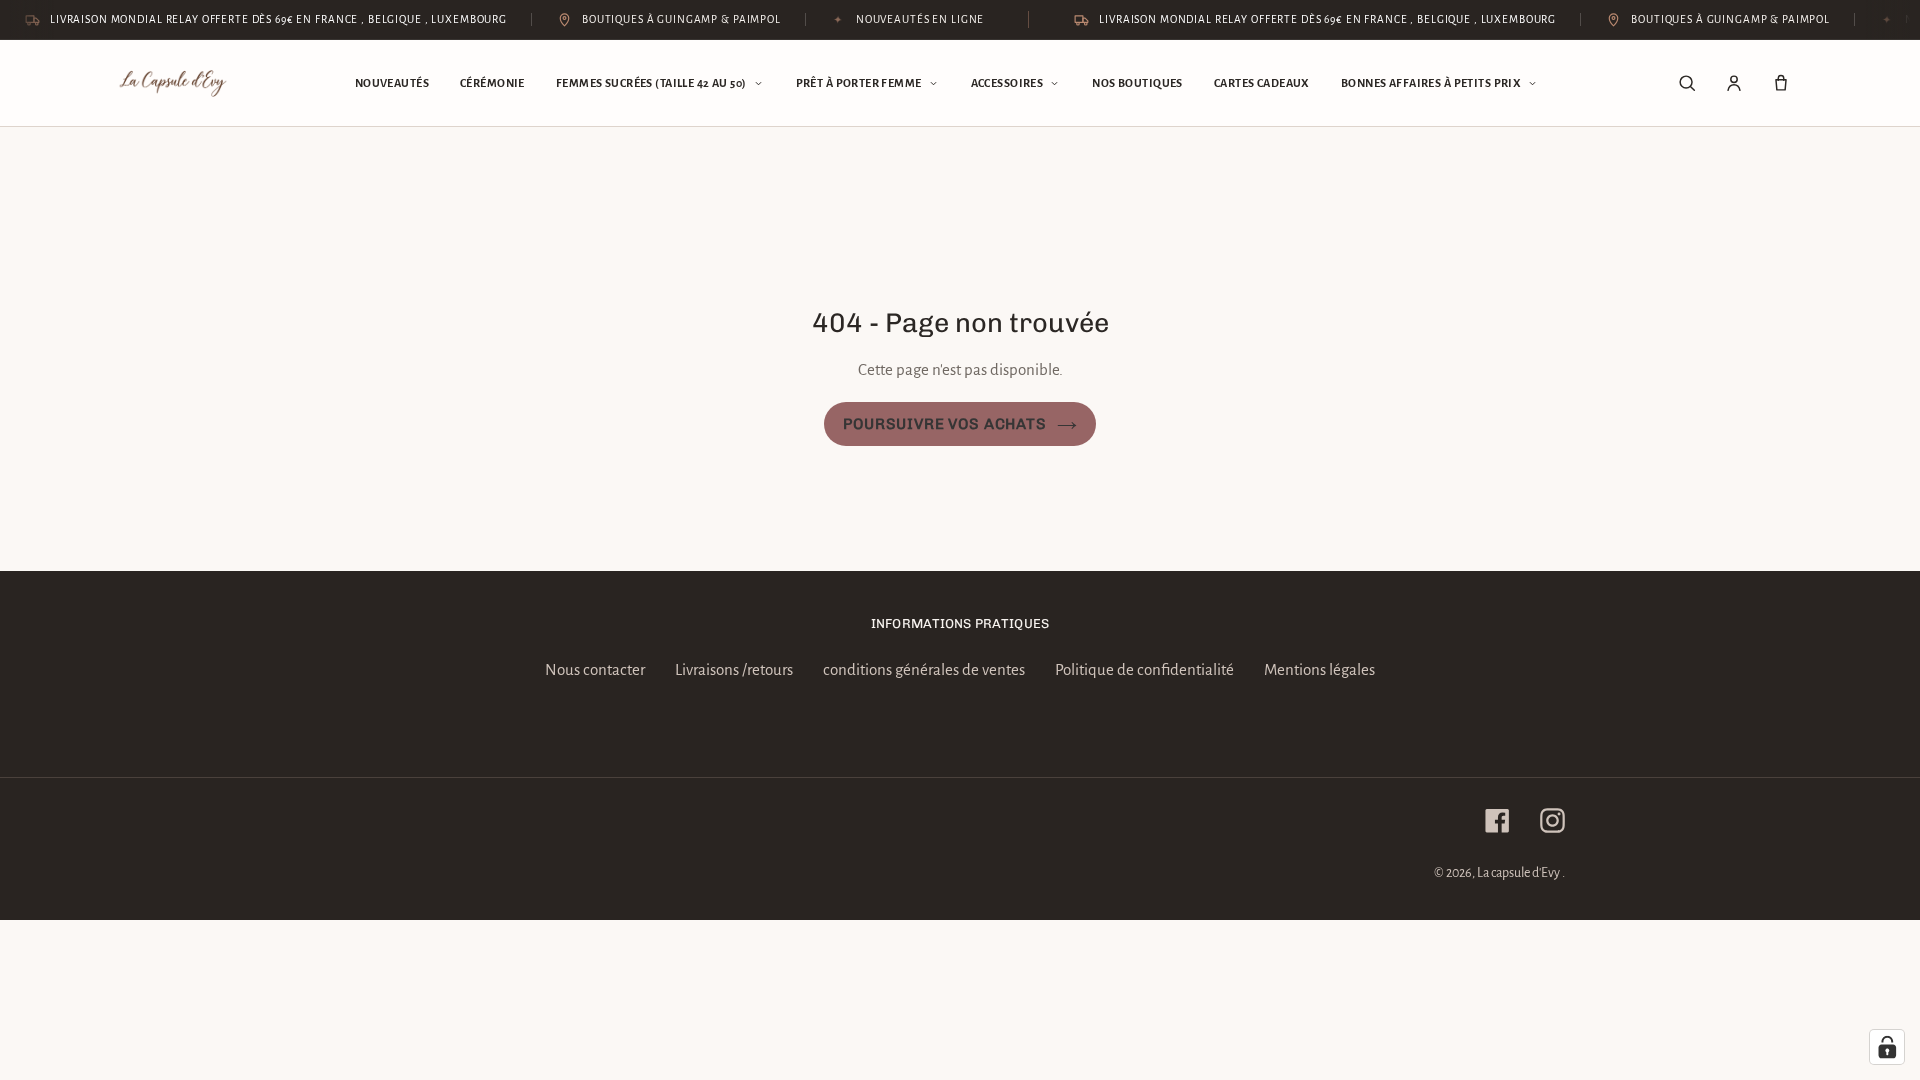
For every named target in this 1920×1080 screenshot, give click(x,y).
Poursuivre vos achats (944, 424)
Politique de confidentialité (1144, 669)
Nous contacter (595, 669)
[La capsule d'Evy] (173, 83)
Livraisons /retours (734, 669)
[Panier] (1781, 83)
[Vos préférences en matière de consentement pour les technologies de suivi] (1887, 1047)
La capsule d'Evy (1519, 873)
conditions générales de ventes (924, 669)
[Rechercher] (1687, 83)
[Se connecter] (1734, 83)
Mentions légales (1319, 669)
